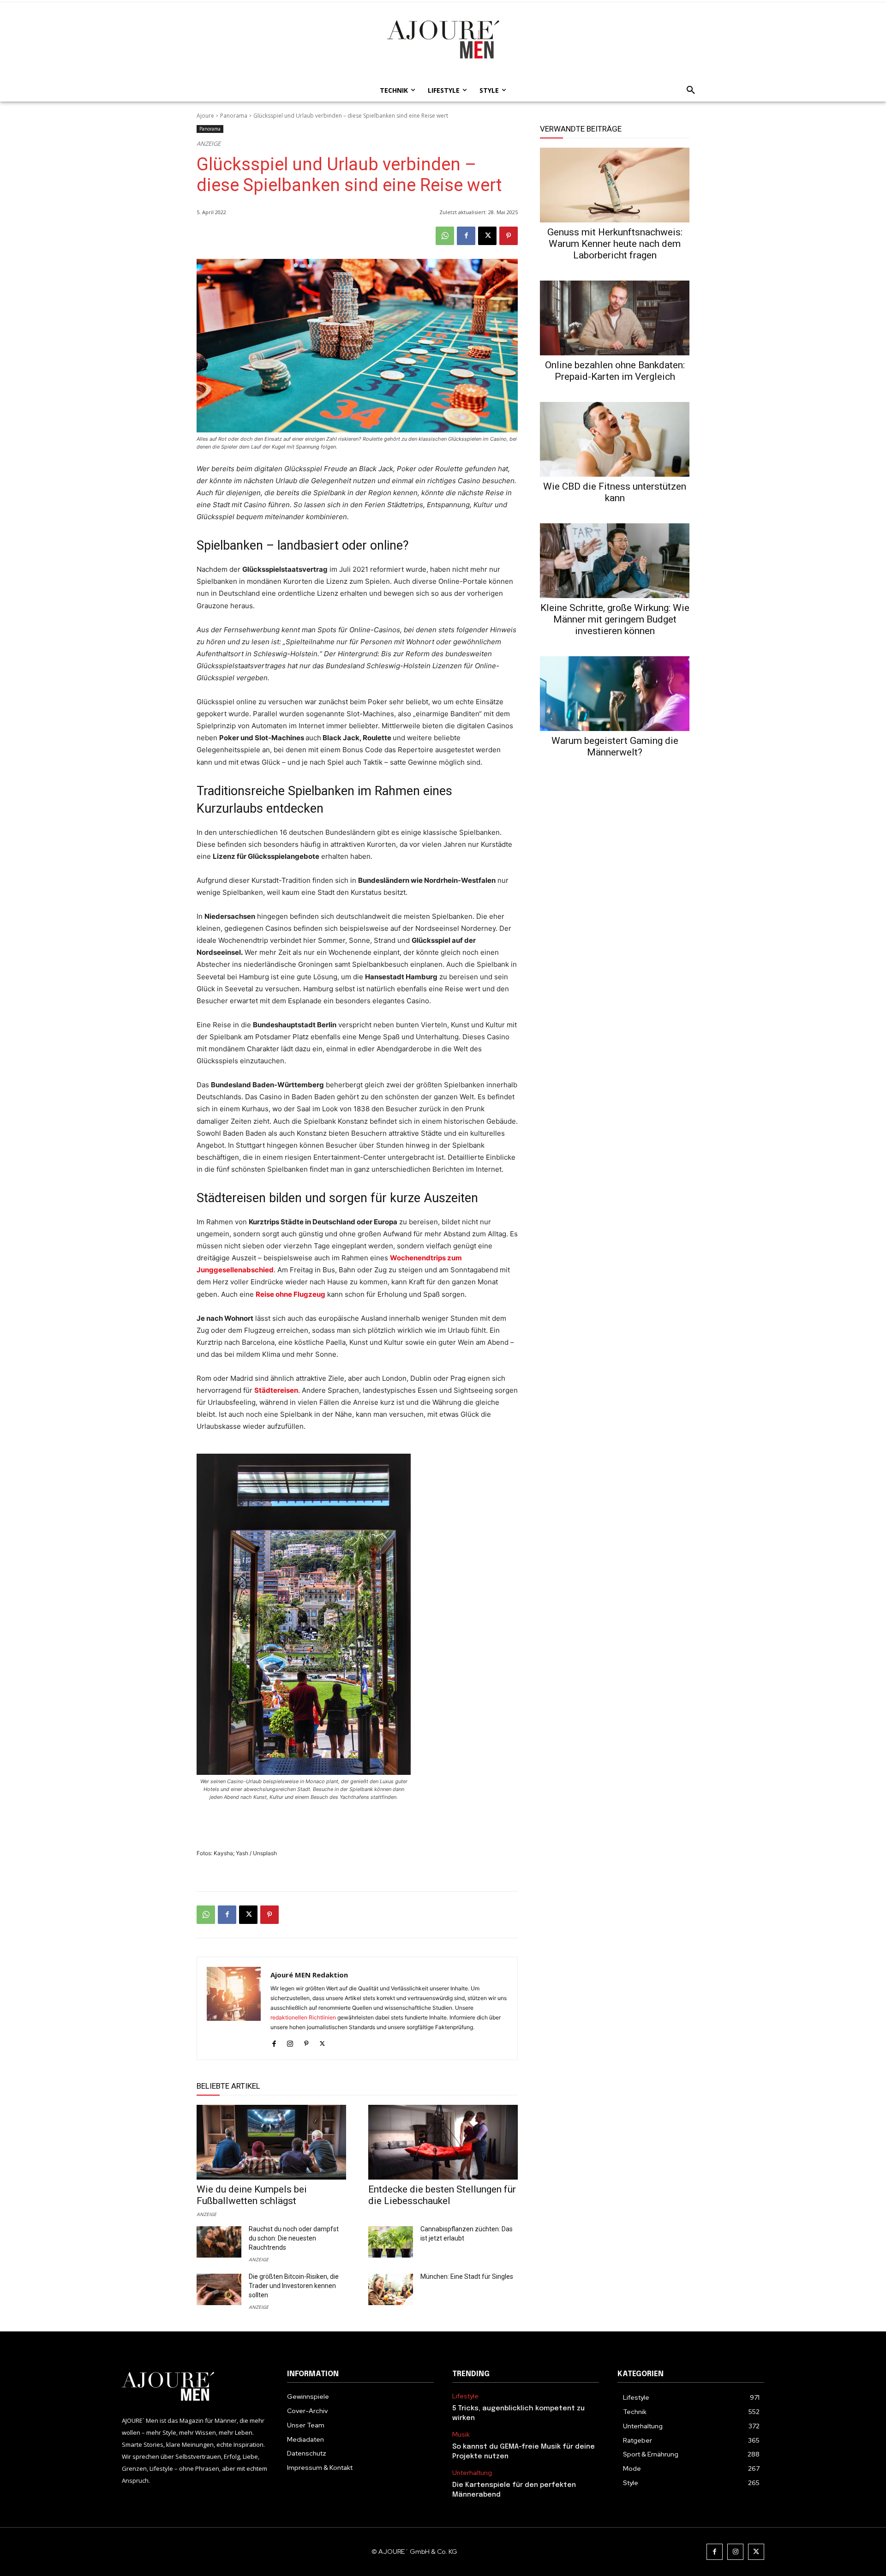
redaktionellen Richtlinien (303, 2017)
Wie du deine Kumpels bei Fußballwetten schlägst (252, 2195)
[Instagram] (290, 2042)
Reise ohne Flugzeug (290, 1294)
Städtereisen (276, 1390)
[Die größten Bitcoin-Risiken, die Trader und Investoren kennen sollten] (219, 2289)
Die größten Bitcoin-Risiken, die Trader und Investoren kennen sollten (294, 2286)
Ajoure (205, 116)
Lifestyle (465, 2396)
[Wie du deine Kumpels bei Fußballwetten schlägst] (271, 2142)
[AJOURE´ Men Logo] (195, 2387)
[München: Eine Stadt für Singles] (391, 2289)
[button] (688, 90)
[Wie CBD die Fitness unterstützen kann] (615, 439)
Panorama (234, 116)
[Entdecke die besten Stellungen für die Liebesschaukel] (443, 2142)
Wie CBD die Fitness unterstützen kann (615, 492)
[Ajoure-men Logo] (443, 39)
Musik (461, 2435)
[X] (487, 236)
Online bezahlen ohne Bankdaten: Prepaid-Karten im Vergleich (615, 371)
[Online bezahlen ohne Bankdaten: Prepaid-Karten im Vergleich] (615, 318)
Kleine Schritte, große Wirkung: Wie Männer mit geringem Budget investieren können (615, 619)
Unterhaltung (472, 2473)
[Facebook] (466, 236)
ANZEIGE (207, 2214)
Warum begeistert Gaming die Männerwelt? (615, 746)
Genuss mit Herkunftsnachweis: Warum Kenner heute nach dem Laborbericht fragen (615, 244)
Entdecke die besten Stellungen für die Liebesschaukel (442, 2195)
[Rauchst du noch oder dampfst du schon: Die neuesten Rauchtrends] (219, 2242)
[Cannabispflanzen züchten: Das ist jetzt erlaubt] (391, 2242)
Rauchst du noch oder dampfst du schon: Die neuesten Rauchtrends (294, 2238)
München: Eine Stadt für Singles (467, 2276)
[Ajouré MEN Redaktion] (234, 2008)
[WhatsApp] (445, 236)
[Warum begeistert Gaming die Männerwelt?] (615, 694)
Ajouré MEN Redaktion (309, 1975)
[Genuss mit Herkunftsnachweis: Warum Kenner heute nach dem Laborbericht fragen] (615, 185)
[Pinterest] (509, 236)
